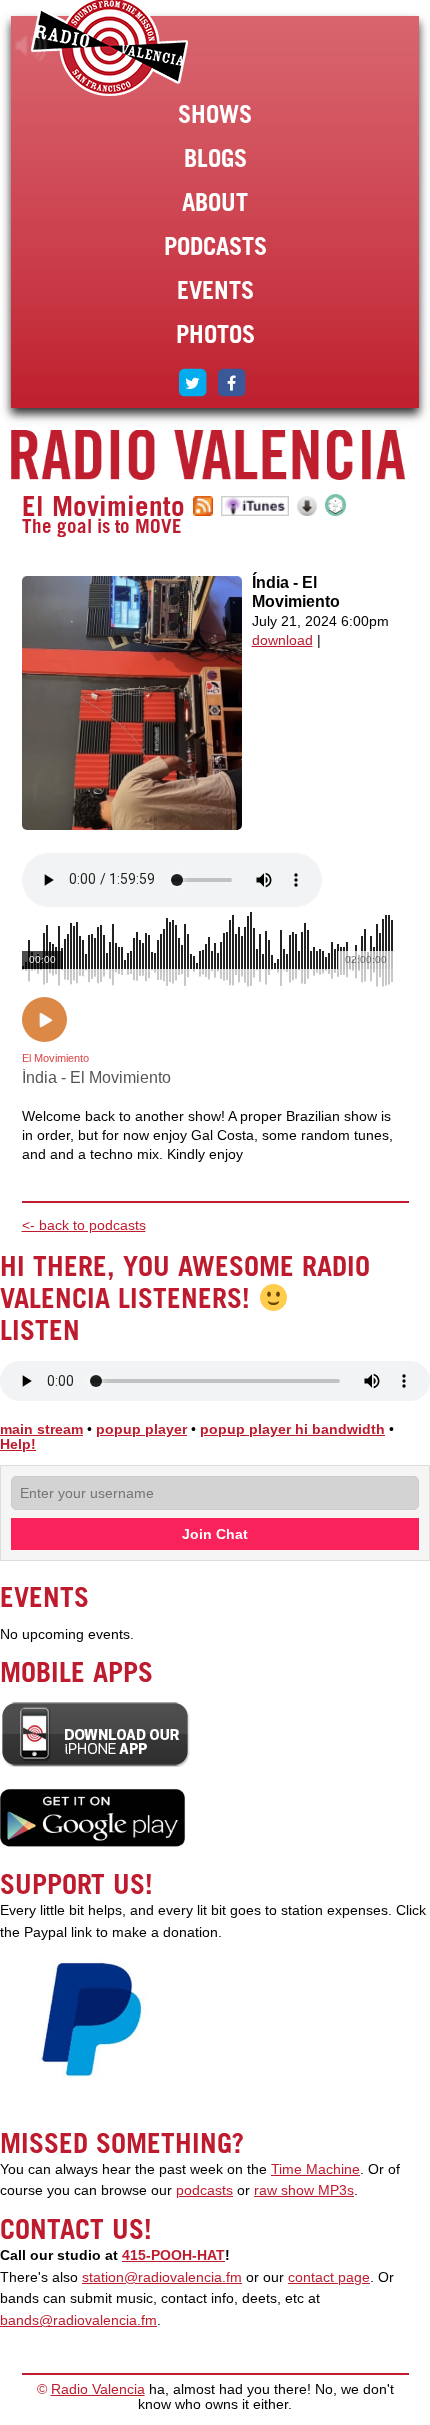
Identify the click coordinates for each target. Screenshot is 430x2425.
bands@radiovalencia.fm (78, 2320)
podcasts (204, 2190)
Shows (215, 114)
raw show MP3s (304, 2190)
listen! (31, 46)
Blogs (215, 158)
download (282, 640)
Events (215, 290)
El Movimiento (103, 506)
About (215, 202)
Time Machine (315, 2169)
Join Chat (215, 1534)
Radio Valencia (98, 2389)
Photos (215, 334)
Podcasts (215, 246)
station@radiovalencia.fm (162, 2277)
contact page (329, 2277)
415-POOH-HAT (173, 2255)
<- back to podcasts (84, 1225)
